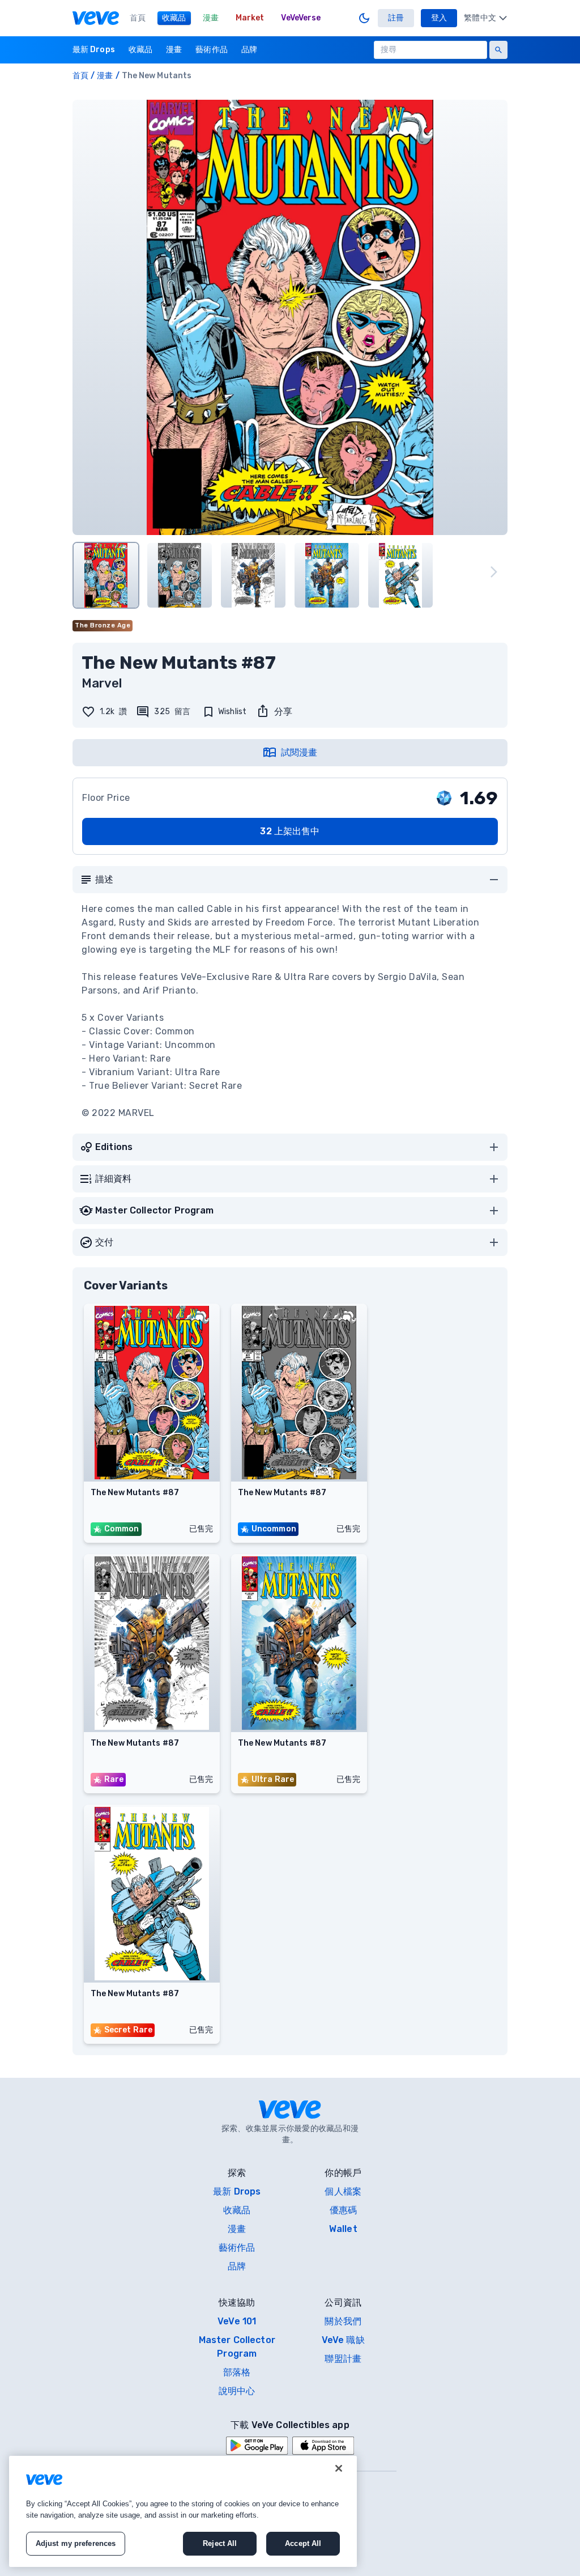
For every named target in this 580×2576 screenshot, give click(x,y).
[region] (183, 2511)
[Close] (339, 2468)
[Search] (498, 50)
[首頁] (96, 18)
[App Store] (323, 2446)
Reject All (220, 2543)
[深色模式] (364, 18)
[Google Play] (257, 2446)
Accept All (303, 2543)
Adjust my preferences (76, 2543)
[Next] (494, 572)
